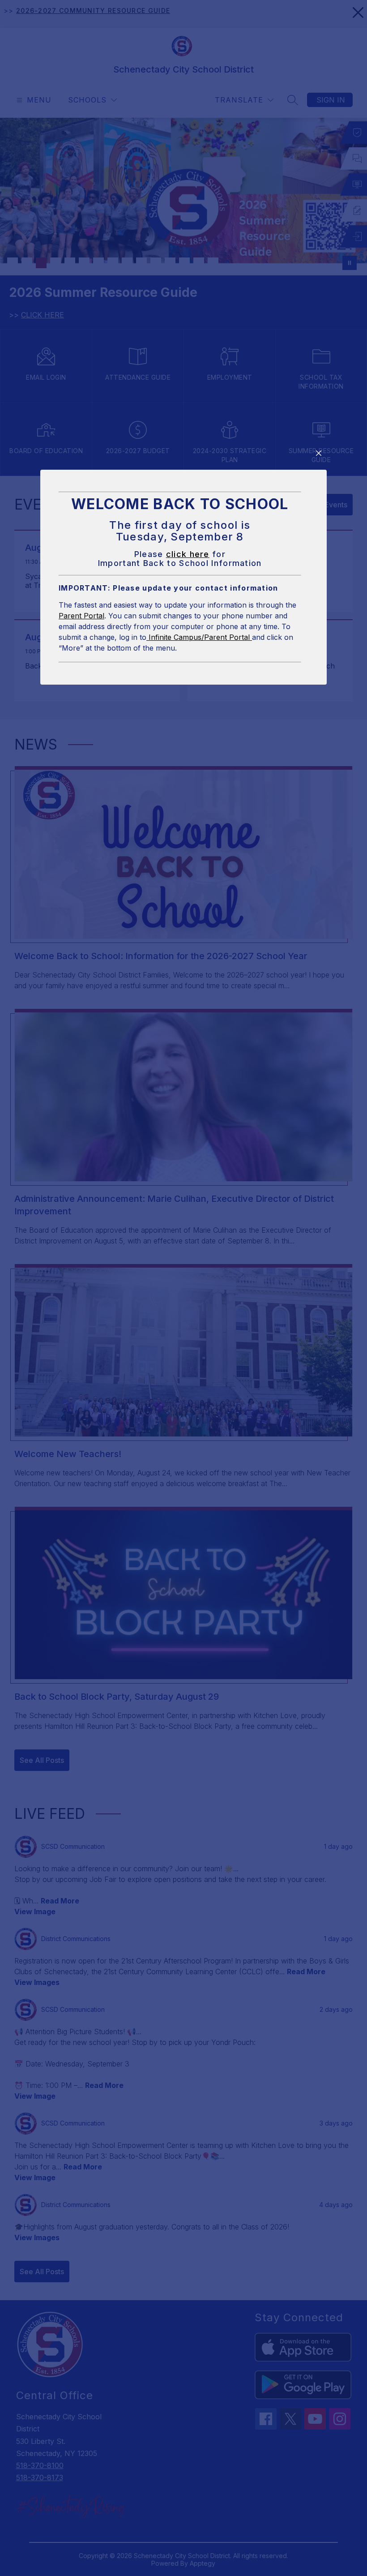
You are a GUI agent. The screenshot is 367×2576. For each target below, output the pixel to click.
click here (188, 554)
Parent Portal (81, 616)
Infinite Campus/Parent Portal (199, 637)
